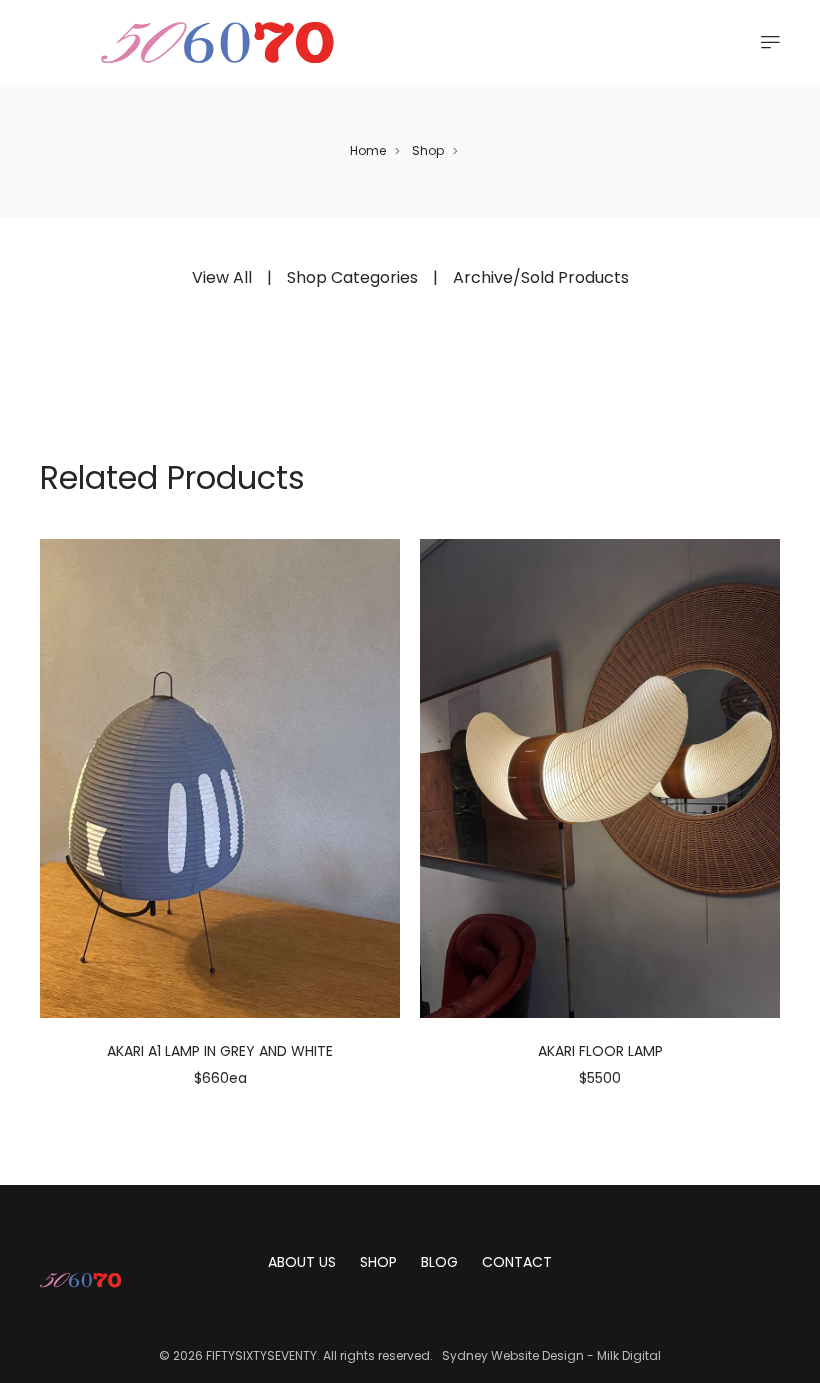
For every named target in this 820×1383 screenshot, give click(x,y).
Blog (439, 1262)
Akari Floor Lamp (600, 1051)
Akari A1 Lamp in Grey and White (220, 1051)
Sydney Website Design (513, 1355)
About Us (302, 1262)
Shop (428, 150)
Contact (517, 1262)
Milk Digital (629, 1355)
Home (368, 150)
